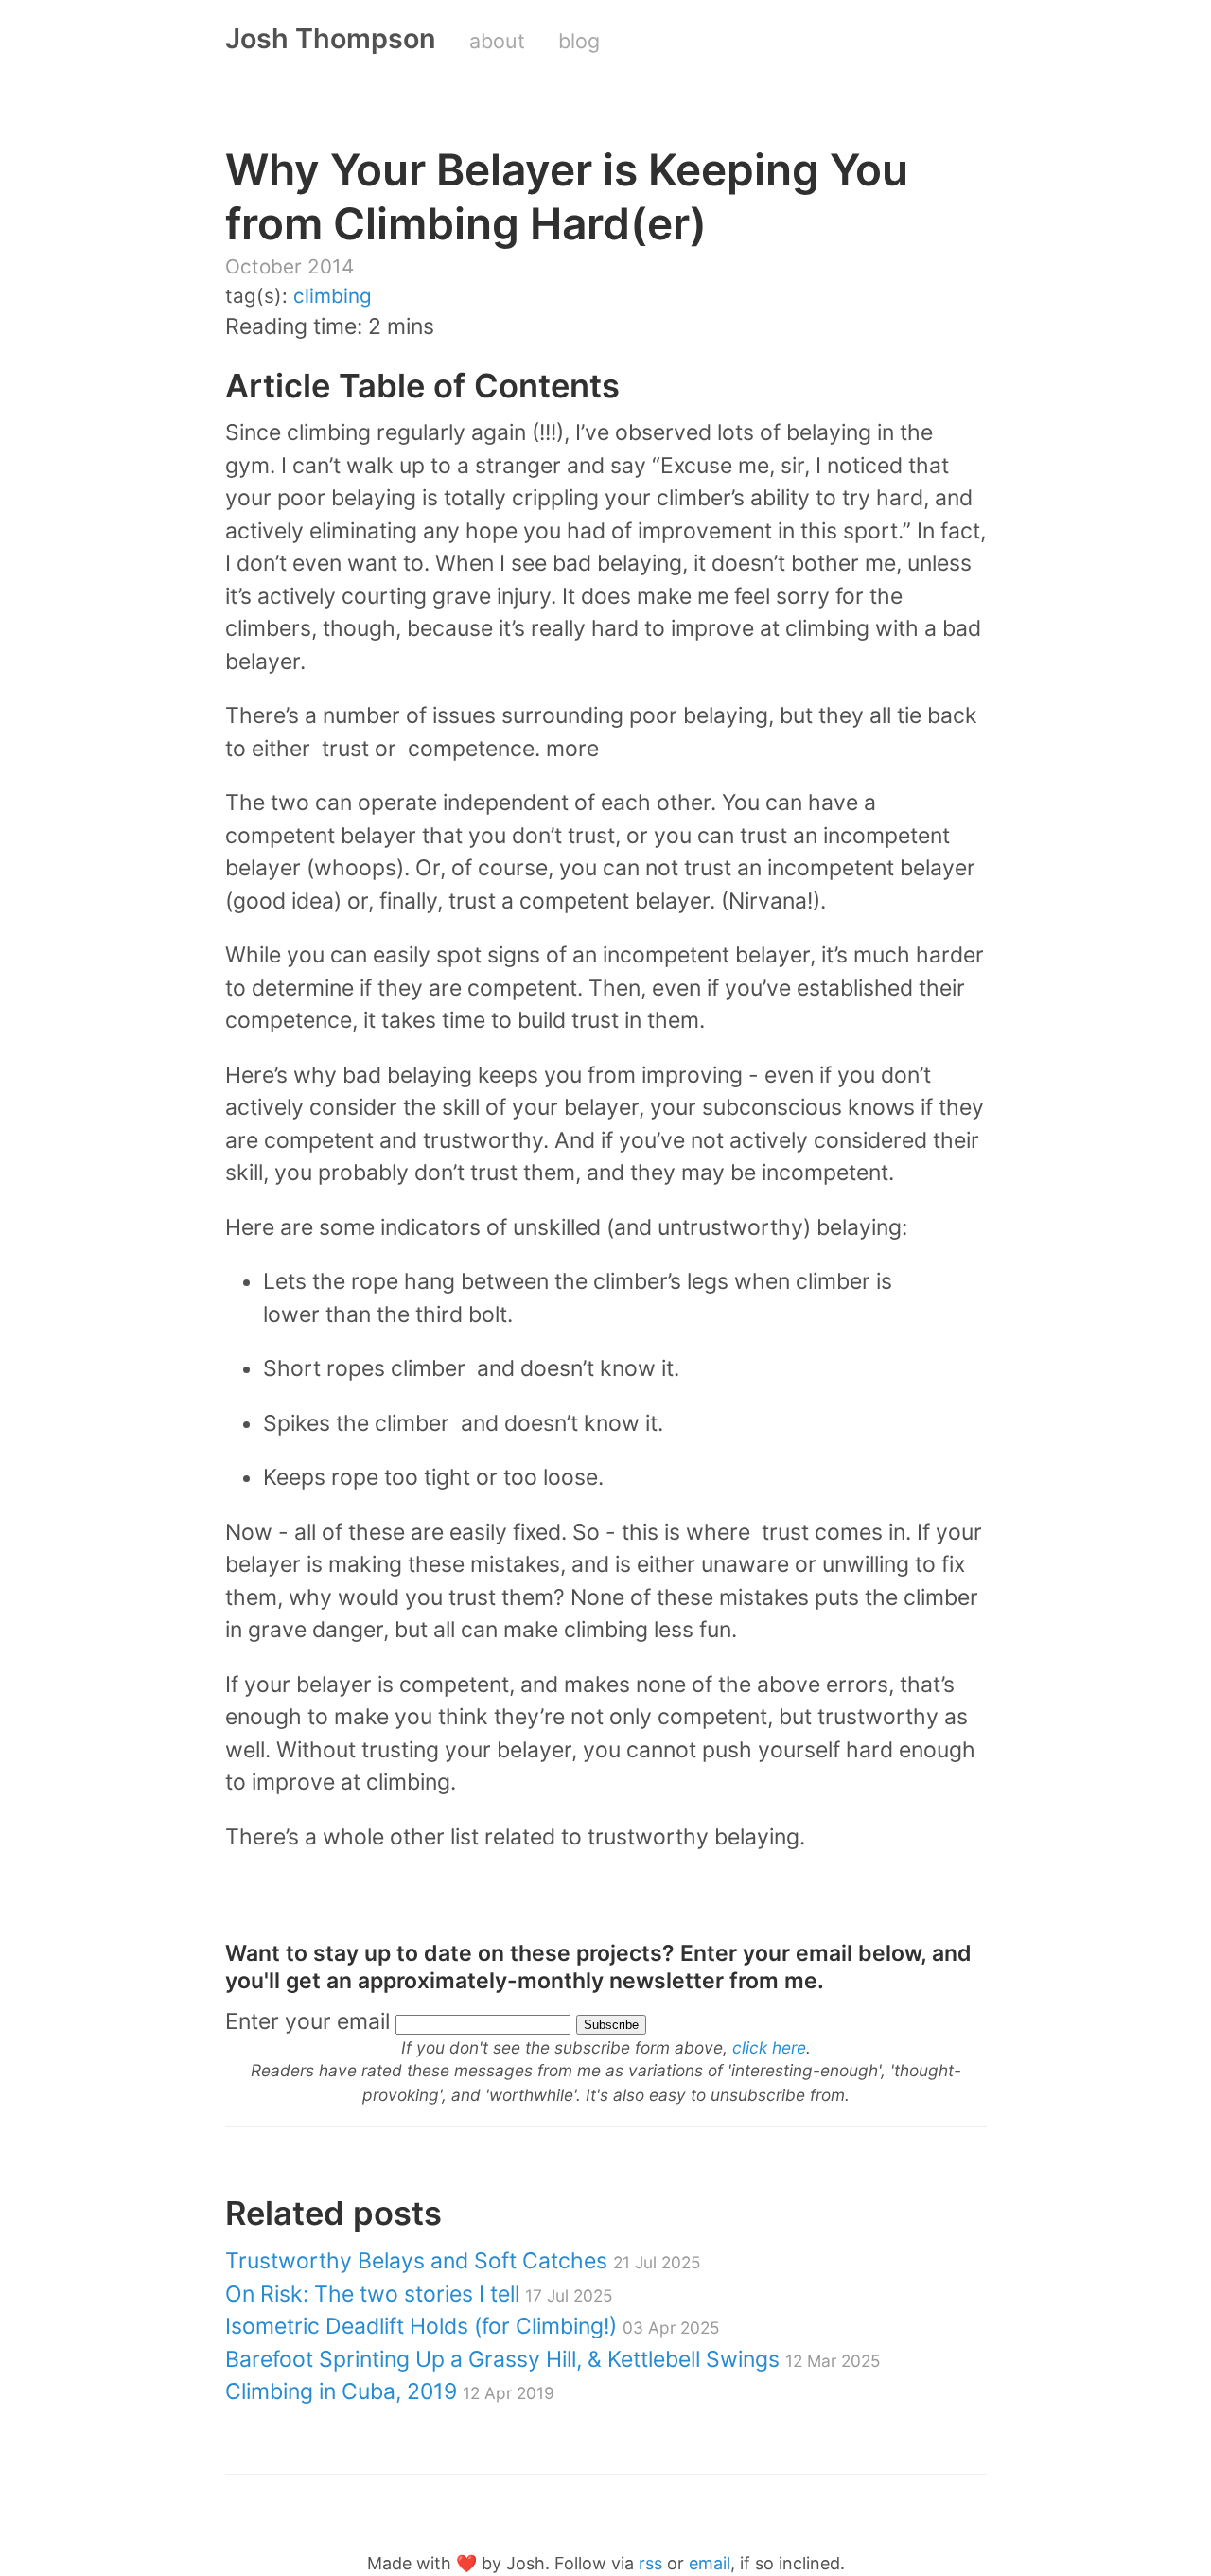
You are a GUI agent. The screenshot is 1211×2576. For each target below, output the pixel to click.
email (710, 2563)
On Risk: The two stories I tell (419, 2294)
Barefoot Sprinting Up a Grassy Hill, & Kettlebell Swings (553, 2359)
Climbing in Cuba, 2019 (390, 2391)
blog (579, 41)
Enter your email (307, 2021)
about (497, 41)
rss (650, 2563)
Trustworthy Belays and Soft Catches (463, 2261)
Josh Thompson (331, 38)
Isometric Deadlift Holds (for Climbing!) (472, 2326)
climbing (333, 296)
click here (769, 2047)
